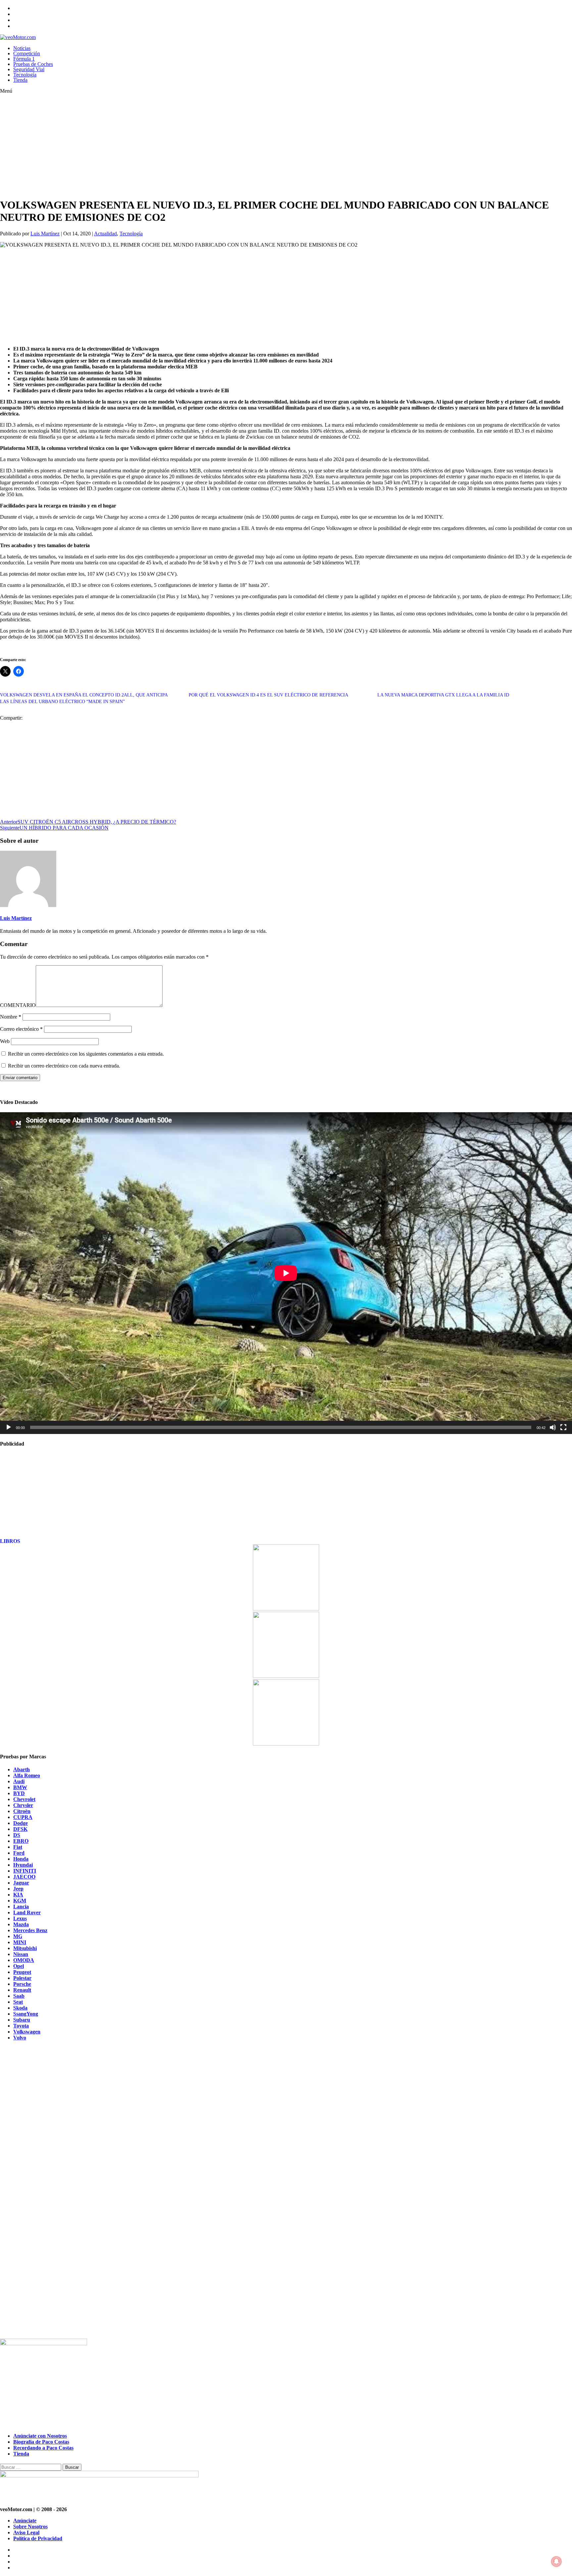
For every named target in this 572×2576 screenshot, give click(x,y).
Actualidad (105, 234)
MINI (20, 1942)
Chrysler (23, 1805)
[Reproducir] (9, 1427)
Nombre (11, 1017)
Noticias (22, 48)
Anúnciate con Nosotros (40, 2436)
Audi (19, 1781)
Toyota (21, 2026)
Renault (22, 1990)
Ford (19, 1853)
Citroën (22, 1811)
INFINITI (25, 1871)
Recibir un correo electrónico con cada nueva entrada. (64, 1066)
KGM (20, 1901)
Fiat (18, 1847)
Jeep (18, 1889)
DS (17, 1835)
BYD (19, 1793)
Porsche (22, 1984)
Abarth (22, 1769)
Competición (27, 53)
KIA (18, 1895)
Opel (19, 1966)
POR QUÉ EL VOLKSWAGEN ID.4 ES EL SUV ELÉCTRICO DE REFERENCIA (268, 695)
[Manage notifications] (556, 2561)
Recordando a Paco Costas (43, 2448)
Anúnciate (25, 2521)
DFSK (20, 1829)
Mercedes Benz (30, 1930)
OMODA (24, 1960)
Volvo (20, 2038)
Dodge (21, 1823)
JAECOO (24, 1877)
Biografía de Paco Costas (41, 2442)
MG (18, 1936)
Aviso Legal (26, 2532)
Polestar (22, 1978)
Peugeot (22, 1972)
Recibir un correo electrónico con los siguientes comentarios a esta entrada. (86, 1054)
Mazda (21, 1924)
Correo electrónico (21, 1029)
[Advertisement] (199, 146)
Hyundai (23, 1865)
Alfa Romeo (27, 1775)
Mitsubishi (25, 1948)
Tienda (20, 80)
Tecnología (25, 75)
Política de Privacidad (38, 2538)
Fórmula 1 (24, 59)
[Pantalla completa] (563, 1427)
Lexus (20, 1918)
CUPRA (23, 1817)
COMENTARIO (18, 1005)
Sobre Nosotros (30, 2527)
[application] (286, 1273)
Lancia (21, 1907)
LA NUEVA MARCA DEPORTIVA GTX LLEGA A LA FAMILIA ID (443, 695)
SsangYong (26, 2014)
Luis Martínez (45, 234)
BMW (20, 1787)
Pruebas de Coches (33, 64)
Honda (21, 1859)
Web (5, 1041)
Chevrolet (24, 1799)
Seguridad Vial (29, 69)
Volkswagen (27, 2032)
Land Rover (27, 1912)
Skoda (20, 2008)
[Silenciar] (553, 1427)
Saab (19, 1996)
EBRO (21, 1841)
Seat (18, 2002)
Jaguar (21, 1883)
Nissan (21, 1954)
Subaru (22, 2020)
